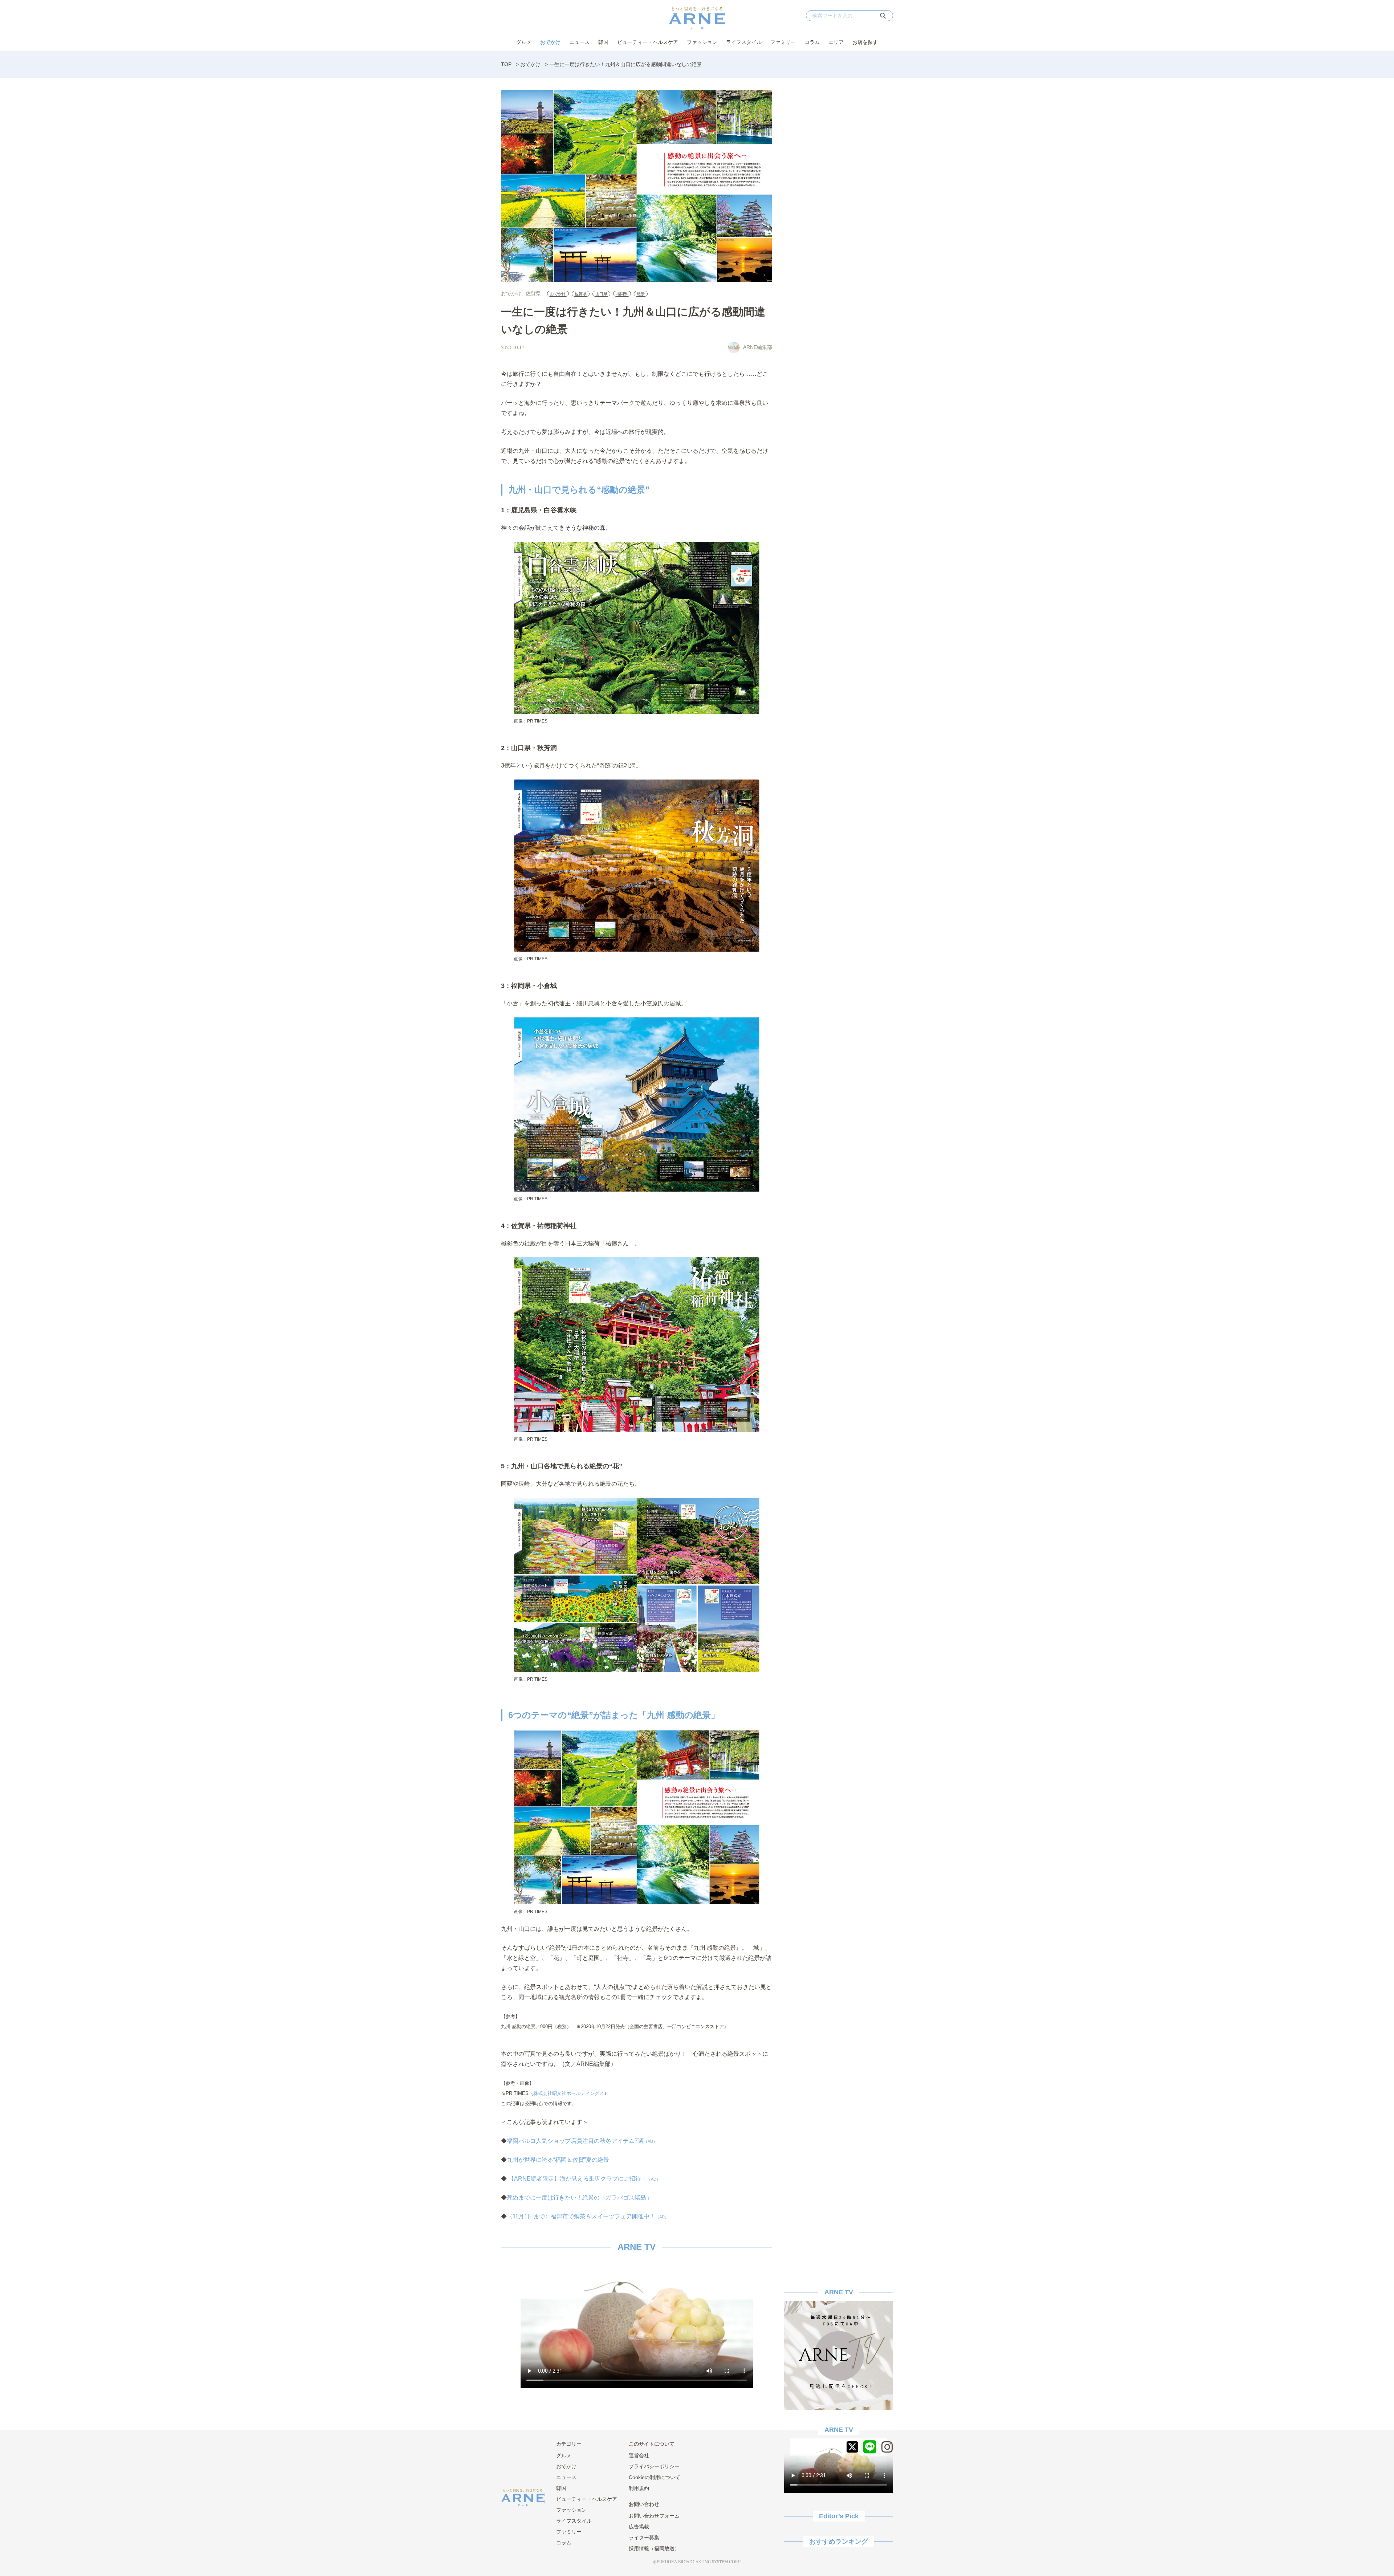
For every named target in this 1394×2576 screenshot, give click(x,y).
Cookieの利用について (655, 2477)
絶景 (641, 294)
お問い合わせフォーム (654, 2516)
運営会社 (639, 2455)
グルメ (524, 42)
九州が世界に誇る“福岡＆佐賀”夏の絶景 (558, 2160)
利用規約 (639, 2488)
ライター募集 (644, 2538)
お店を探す (865, 42)
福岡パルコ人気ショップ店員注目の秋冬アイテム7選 (582, 2141)
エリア (836, 42)
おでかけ (550, 42)
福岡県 (622, 294)
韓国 (603, 42)
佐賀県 (533, 293)
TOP (506, 64)
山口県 (601, 294)
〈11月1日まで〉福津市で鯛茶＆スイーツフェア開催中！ (588, 2216)
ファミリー (783, 42)
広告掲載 (639, 2527)
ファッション (702, 42)
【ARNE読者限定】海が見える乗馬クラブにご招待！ (584, 2179)
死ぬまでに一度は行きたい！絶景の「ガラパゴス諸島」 (579, 2197)
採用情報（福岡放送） (654, 2548)
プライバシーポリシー (654, 2466)
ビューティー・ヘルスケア (648, 42)
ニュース (579, 42)
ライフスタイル (744, 42)
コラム (812, 42)
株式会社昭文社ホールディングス (569, 2093)
